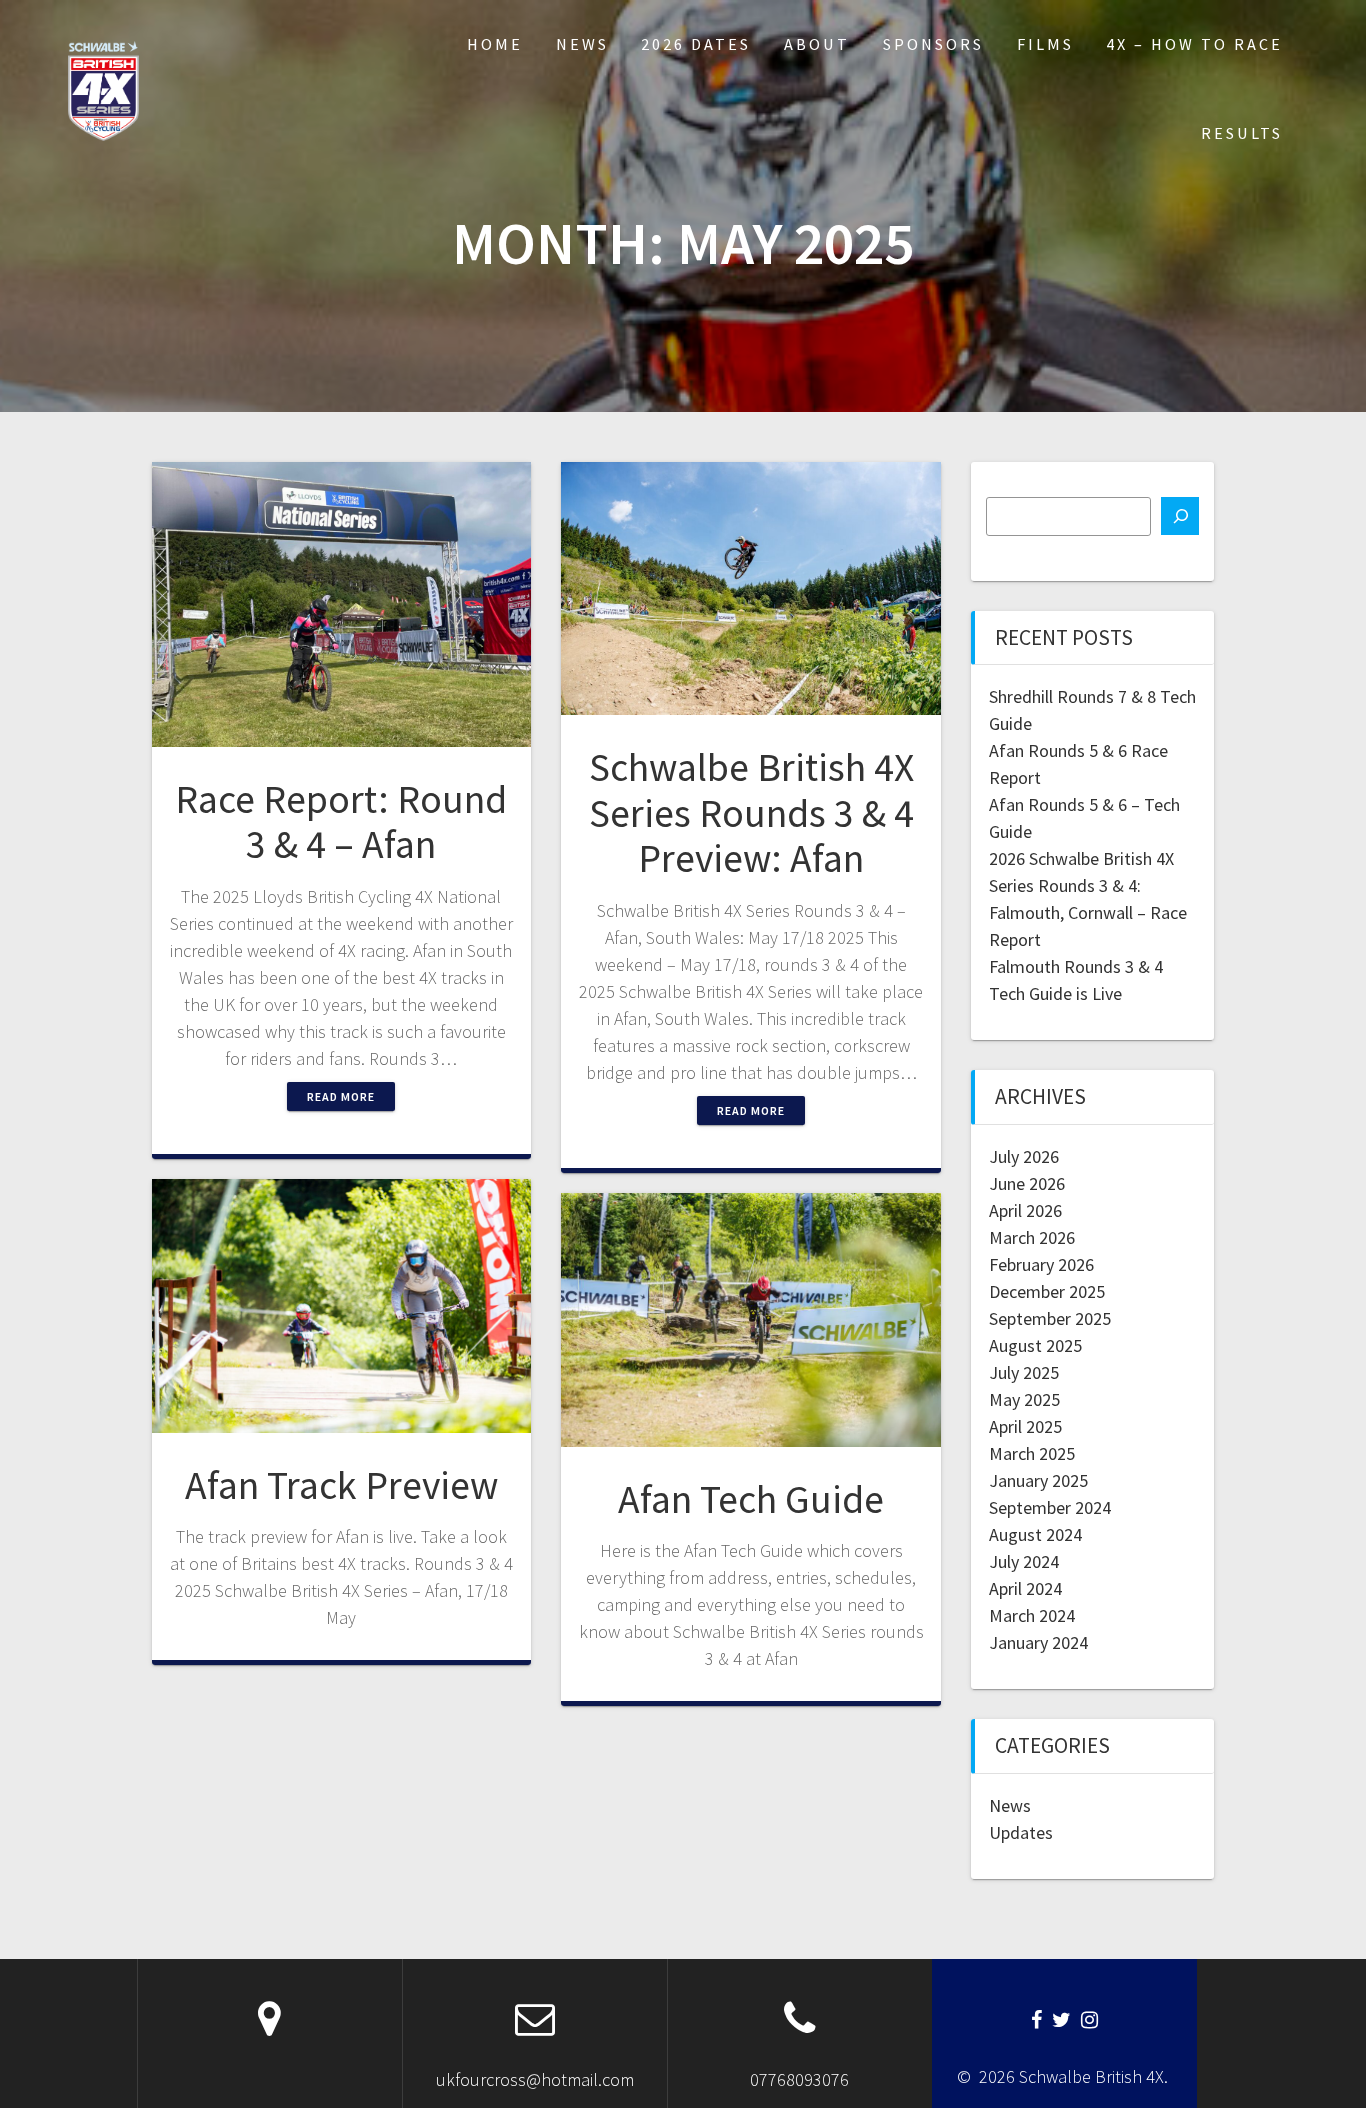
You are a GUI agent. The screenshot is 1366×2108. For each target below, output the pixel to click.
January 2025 (1038, 1480)
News (582, 44)
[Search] (1180, 516)
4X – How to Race (1194, 44)
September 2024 (1050, 1507)
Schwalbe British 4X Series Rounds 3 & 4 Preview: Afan (751, 812)
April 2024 (1025, 1588)
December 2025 (1047, 1291)
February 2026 (1041, 1264)
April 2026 (1025, 1210)
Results (1242, 133)
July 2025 (1024, 1372)
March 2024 (1032, 1615)
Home (495, 44)
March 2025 (1032, 1453)
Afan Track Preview (341, 1485)
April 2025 (1025, 1426)
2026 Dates (696, 44)
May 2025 (1024, 1399)
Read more (341, 1096)
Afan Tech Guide (751, 1499)
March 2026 (1032, 1237)
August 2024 (1035, 1534)
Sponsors (933, 44)
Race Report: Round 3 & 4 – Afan (341, 822)
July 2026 (1024, 1156)
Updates (1021, 1832)
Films (1045, 44)
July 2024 (1024, 1561)
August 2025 (1035, 1345)
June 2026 (1027, 1183)
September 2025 (1050, 1318)
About (817, 44)
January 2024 (1038, 1642)
